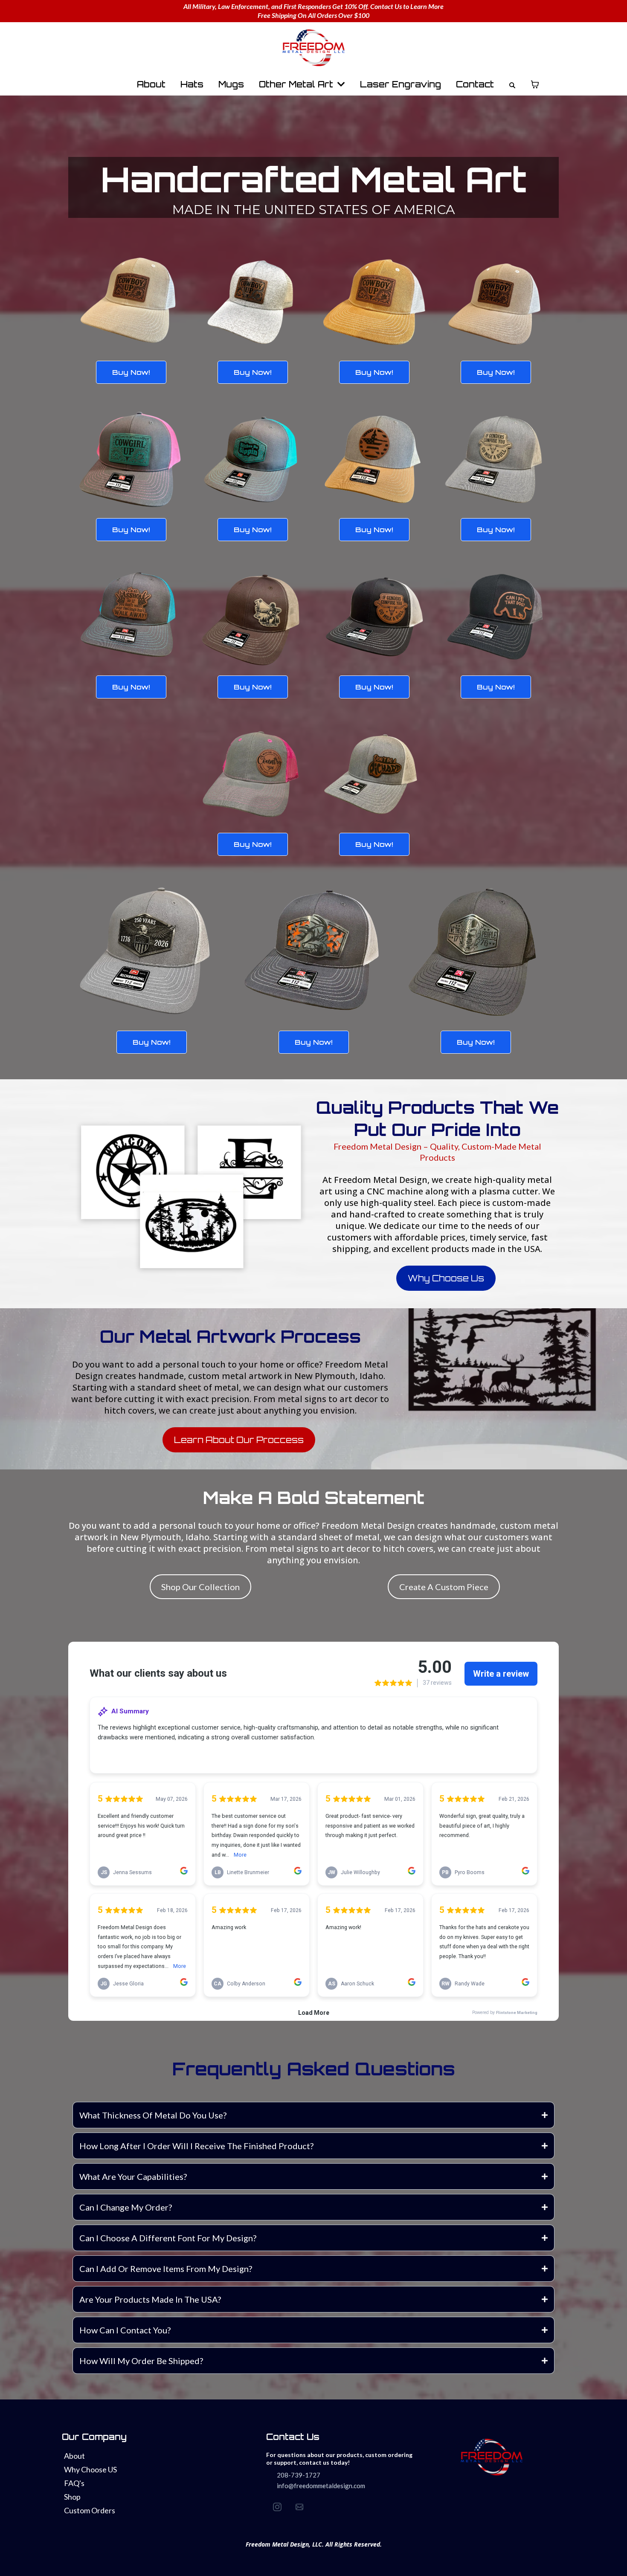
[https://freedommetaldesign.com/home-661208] (313, 48)
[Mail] (299, 2507)
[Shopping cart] (535, 84)
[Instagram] (277, 2507)
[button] (340, 84)
